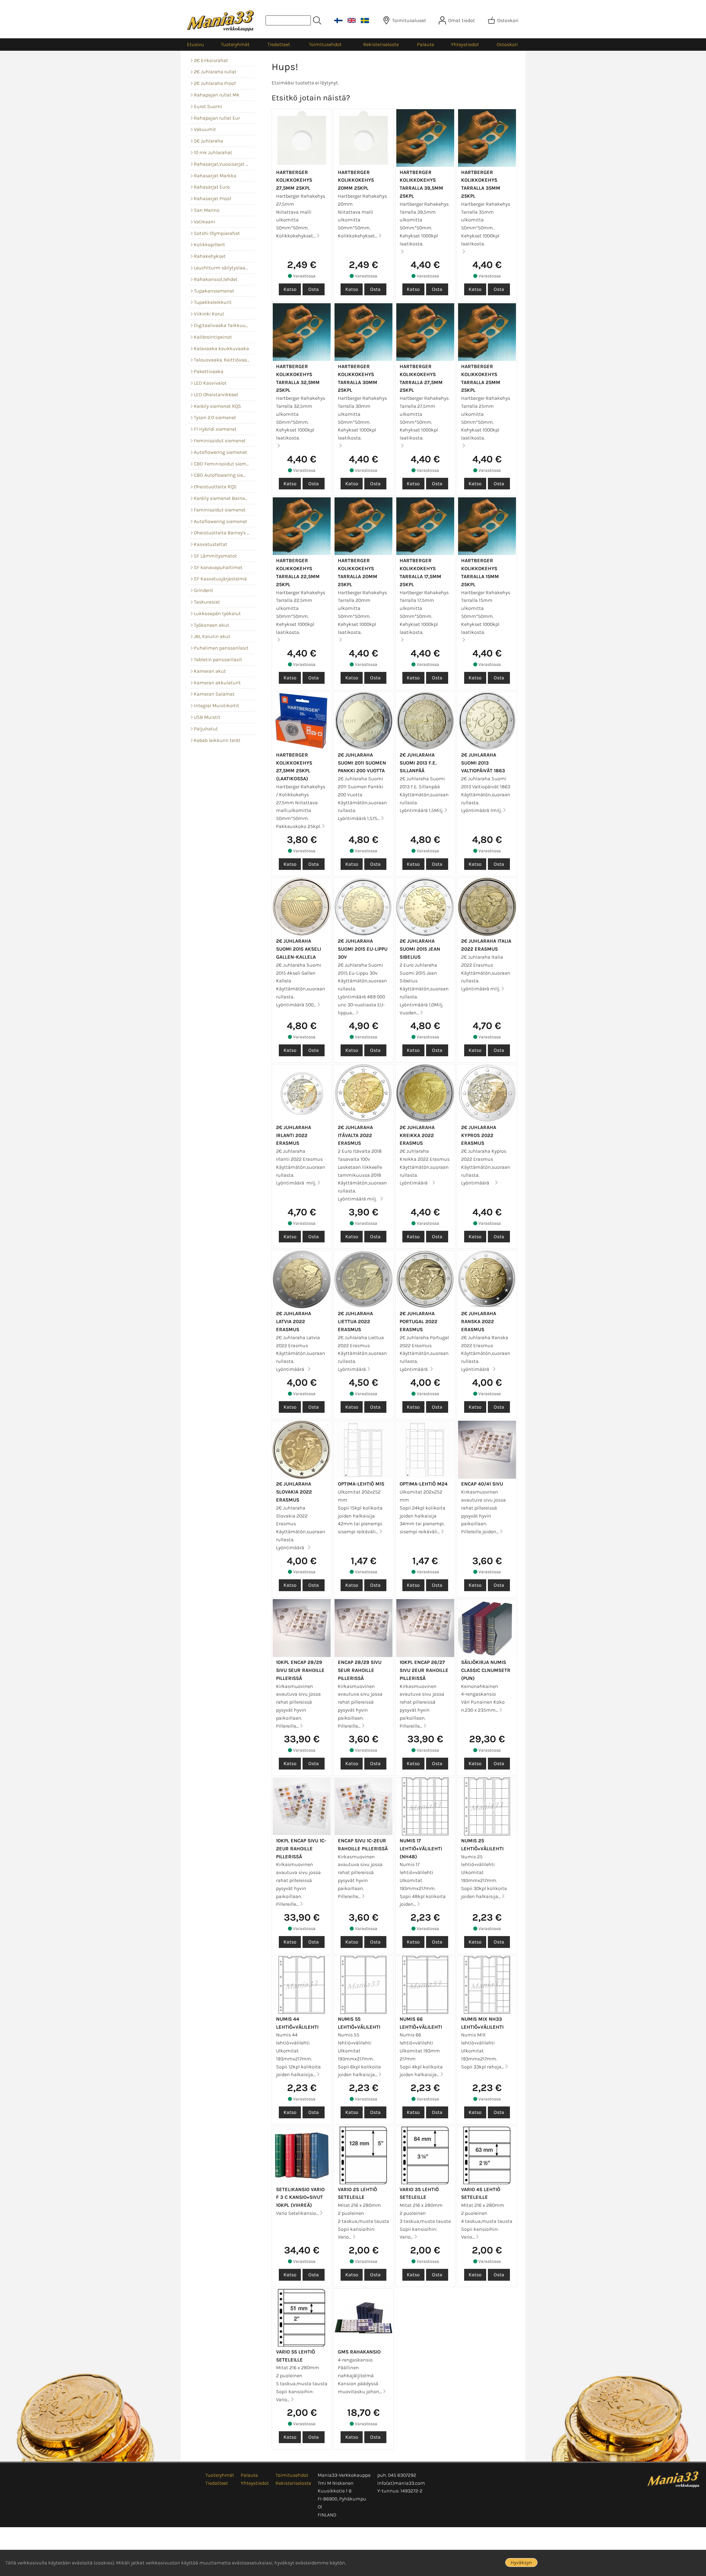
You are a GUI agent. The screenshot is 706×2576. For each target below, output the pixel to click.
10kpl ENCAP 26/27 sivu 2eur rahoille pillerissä (424, 1670)
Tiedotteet (279, 44)
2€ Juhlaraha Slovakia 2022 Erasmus (294, 1492)
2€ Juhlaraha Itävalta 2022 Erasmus (355, 1135)
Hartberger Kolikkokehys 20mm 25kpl (356, 180)
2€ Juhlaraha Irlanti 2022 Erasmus (294, 1135)
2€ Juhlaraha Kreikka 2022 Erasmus (417, 1135)
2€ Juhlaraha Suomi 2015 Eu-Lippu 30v (363, 949)
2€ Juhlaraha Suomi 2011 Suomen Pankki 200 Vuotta (362, 763)
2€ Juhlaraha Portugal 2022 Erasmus (418, 1321)
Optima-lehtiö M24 (424, 1484)
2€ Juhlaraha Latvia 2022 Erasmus (294, 1321)
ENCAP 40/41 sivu (482, 1484)
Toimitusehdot (325, 44)
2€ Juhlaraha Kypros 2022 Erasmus (479, 1135)
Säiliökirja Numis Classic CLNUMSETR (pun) (486, 1670)
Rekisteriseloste (381, 44)
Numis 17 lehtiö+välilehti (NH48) (421, 1849)
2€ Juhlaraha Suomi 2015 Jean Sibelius (420, 949)
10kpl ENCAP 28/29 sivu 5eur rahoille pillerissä (300, 1670)
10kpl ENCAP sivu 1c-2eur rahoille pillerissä (301, 1849)
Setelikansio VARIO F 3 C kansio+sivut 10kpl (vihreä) (300, 2197)
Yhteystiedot (465, 44)
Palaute (426, 44)
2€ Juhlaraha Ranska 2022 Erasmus (479, 1321)
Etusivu (196, 44)
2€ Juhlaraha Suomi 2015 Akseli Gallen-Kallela (299, 949)
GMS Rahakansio (359, 2352)
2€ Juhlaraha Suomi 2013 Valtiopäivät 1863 (483, 763)
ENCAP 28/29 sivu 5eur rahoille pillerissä (360, 1670)
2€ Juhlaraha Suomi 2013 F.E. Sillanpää (418, 763)
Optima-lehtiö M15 (361, 1484)
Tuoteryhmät (235, 44)
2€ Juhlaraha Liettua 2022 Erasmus (355, 1321)
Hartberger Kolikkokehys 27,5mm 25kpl (294, 180)
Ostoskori (507, 44)
